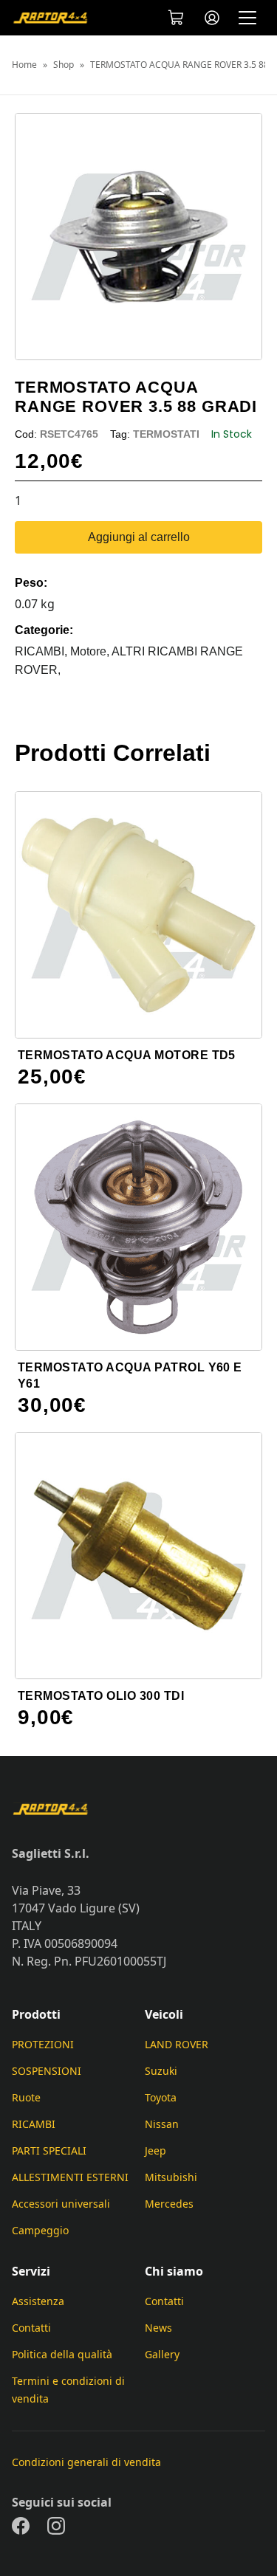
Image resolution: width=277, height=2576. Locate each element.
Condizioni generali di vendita (86, 2462)
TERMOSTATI (166, 434)
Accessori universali (61, 2204)
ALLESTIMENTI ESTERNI (70, 2177)
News (158, 2328)
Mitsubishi (171, 2177)
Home (24, 65)
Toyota (161, 2097)
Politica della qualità (62, 2354)
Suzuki (161, 2071)
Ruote (26, 2097)
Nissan (162, 2124)
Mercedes (169, 2204)
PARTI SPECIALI (49, 2150)
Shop (64, 65)
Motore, (91, 651)
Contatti (31, 2328)
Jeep (155, 2150)
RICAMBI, (42, 651)
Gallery (162, 2354)
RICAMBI (34, 2124)
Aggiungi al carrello (139, 537)
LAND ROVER (177, 2044)
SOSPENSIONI (47, 2071)
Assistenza (38, 2301)
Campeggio (40, 2230)
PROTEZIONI (43, 2044)
